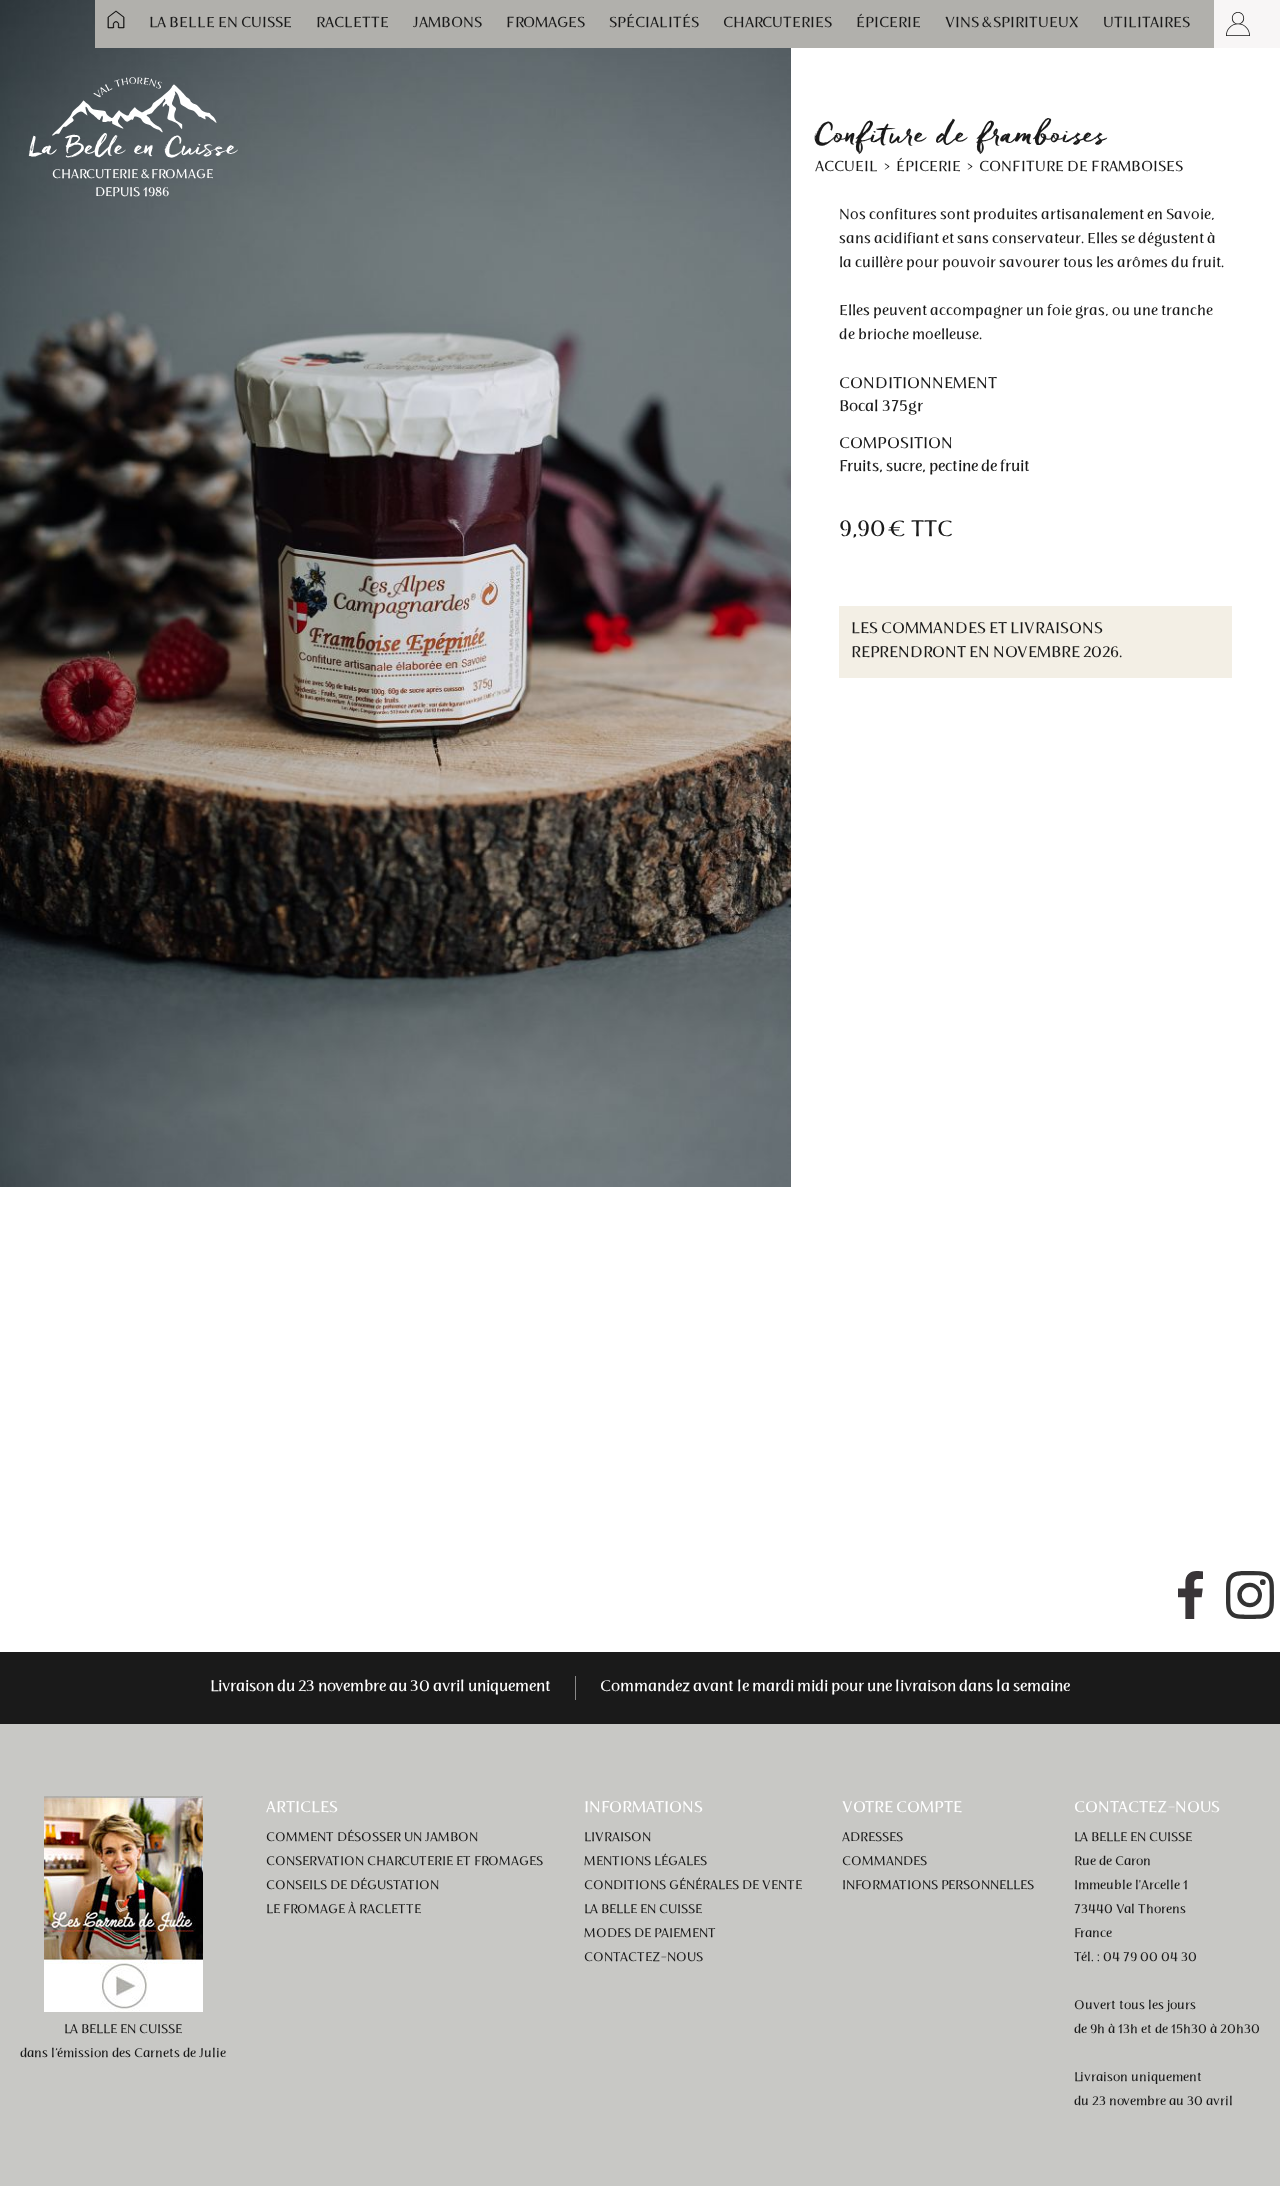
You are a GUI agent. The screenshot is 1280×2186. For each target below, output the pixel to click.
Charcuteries (777, 23)
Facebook (1190, 1595)
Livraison (617, 1838)
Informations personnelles (938, 1886)
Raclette (352, 23)
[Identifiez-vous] (1238, 24)
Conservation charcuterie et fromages (404, 1862)
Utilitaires (1146, 23)
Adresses (872, 1838)
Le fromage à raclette (343, 1910)
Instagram (1250, 1595)
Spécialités (654, 23)
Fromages (545, 23)
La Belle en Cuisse (220, 23)
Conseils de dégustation (352, 1886)
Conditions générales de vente (693, 1886)
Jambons (447, 23)
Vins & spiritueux (1012, 23)
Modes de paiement (650, 1934)
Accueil (116, 20)
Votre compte (902, 1808)
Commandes (884, 1862)
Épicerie (888, 23)
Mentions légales (645, 1862)
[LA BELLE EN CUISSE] (132, 116)
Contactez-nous (643, 1958)
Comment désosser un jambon (372, 1838)
